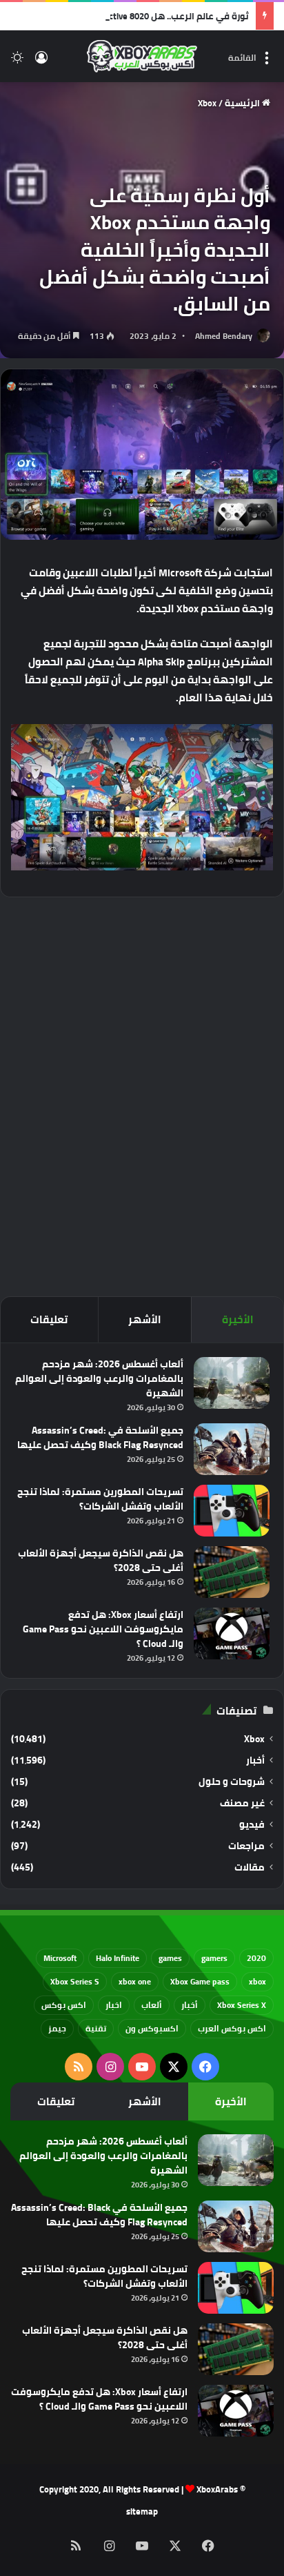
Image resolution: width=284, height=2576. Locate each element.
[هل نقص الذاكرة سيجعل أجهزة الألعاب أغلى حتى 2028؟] (232, 1572)
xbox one (135, 1981)
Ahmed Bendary (224, 336)
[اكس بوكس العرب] (142, 56)
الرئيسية (243, 103)
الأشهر (145, 1319)
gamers (214, 1958)
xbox (257, 1981)
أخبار (255, 1760)
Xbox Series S (75, 1981)
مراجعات (246, 1846)
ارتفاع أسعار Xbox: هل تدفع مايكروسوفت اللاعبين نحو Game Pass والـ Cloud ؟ (103, 1629)
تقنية (96, 2028)
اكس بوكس (64, 2005)
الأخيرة (238, 1319)
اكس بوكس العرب (232, 2028)
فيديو (252, 1825)
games (170, 1958)
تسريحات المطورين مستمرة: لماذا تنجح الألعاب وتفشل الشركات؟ (100, 1499)
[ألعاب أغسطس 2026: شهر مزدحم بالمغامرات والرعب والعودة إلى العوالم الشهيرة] (232, 1383)
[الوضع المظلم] (17, 62)
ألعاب (152, 2005)
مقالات (250, 1867)
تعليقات (49, 1319)
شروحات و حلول (232, 1782)
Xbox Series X (242, 2005)
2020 (256, 1958)
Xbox (207, 103)
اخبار (114, 2005)
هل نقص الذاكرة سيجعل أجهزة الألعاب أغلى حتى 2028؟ (101, 1560)
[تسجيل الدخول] (41, 62)
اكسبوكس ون (152, 2028)
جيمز (57, 2028)
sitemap (142, 2511)
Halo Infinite (118, 1958)
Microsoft (60, 1958)
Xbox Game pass (200, 1981)
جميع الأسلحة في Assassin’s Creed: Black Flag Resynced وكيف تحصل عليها (100, 1437)
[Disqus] (142, 1095)
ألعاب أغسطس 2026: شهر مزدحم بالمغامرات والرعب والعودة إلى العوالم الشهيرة (99, 1378)
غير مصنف (242, 1803)
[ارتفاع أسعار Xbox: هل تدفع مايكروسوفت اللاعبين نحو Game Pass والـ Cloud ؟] (232, 1633)
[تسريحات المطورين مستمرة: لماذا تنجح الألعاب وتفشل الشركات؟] (232, 1511)
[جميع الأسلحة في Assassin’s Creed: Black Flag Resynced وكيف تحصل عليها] (232, 1449)
